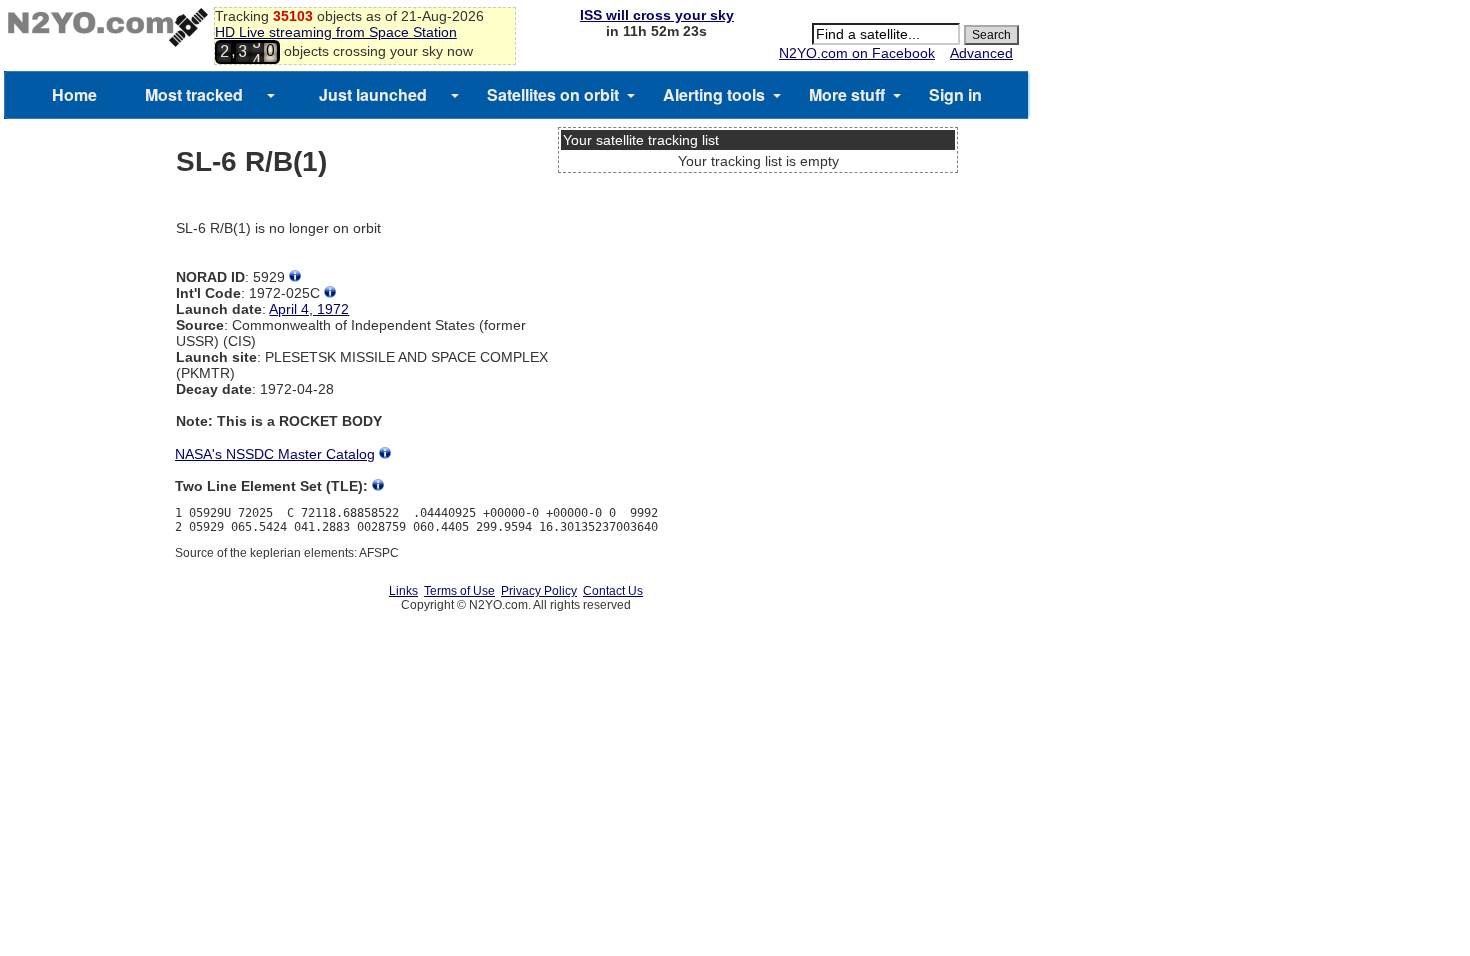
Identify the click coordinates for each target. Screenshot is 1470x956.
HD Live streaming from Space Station (336, 32)
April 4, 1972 (309, 309)
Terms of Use (459, 591)
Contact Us (613, 591)
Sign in (955, 94)
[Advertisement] (758, 255)
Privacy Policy (539, 591)
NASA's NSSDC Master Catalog (275, 454)
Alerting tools (714, 94)
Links (403, 591)
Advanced (981, 53)
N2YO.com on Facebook (857, 53)
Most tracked (194, 94)
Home (74, 94)
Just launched (373, 94)
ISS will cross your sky (657, 15)
